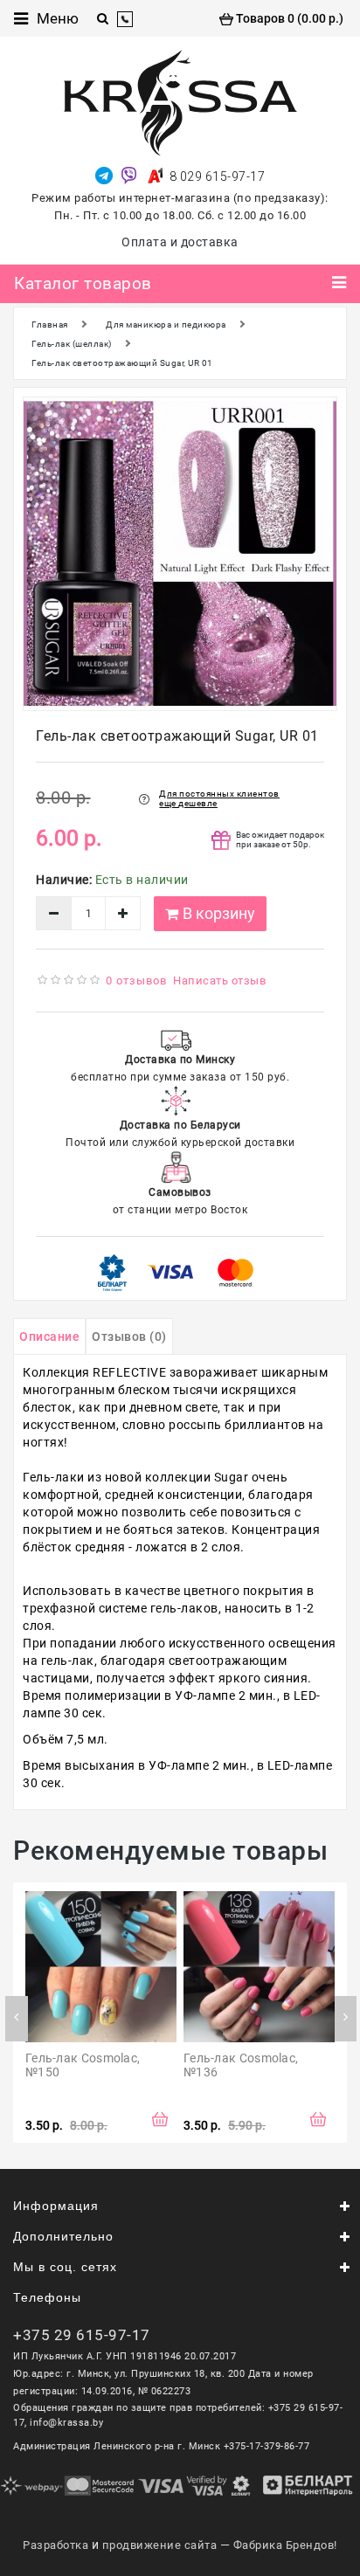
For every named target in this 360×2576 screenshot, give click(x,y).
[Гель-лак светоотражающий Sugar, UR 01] (180, 554)
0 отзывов (136, 981)
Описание (49, 1336)
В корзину (219, 913)
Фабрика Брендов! (285, 2545)
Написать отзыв (219, 981)
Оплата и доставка (180, 242)
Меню (58, 18)
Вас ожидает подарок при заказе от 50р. (280, 839)
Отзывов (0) (129, 1336)
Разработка (55, 2545)
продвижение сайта (160, 2545)
